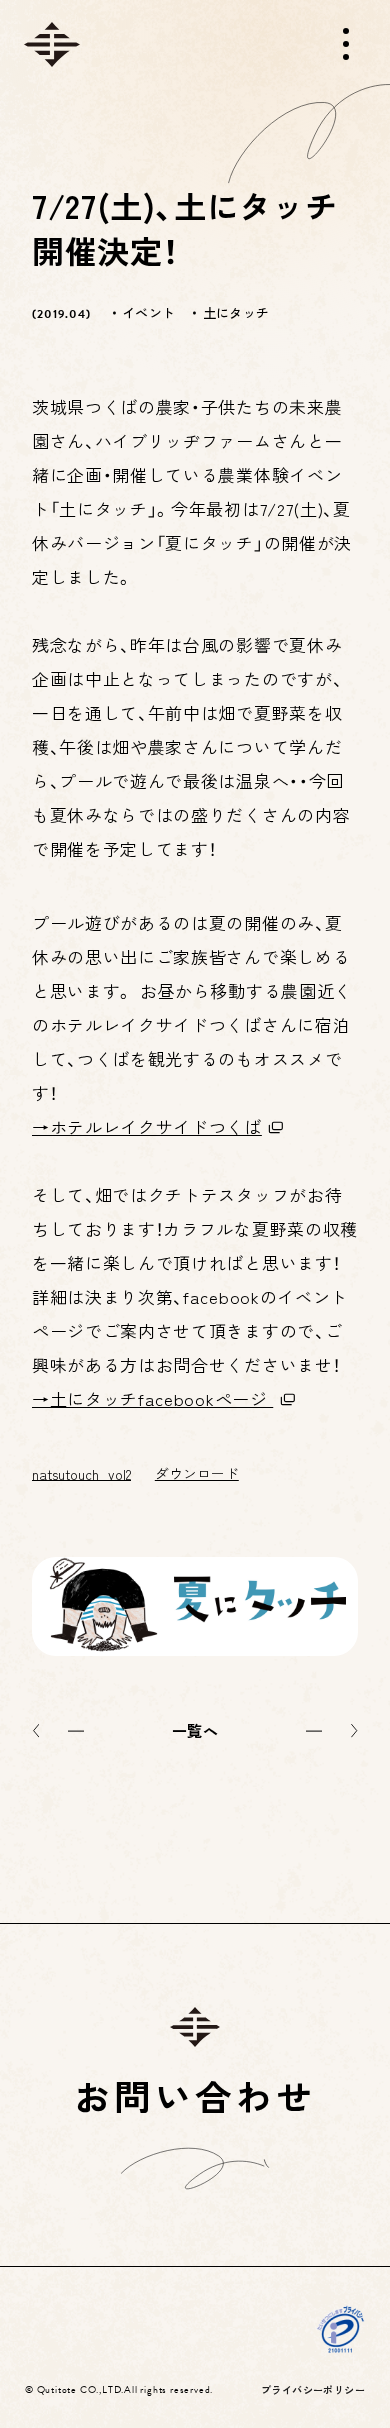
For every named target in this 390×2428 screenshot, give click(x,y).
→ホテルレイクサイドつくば (147, 1126)
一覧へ (195, 1730)
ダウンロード (197, 1473)
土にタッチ (236, 312)
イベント (148, 312)
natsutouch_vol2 (81, 1473)
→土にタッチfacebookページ (152, 1398)
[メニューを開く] (346, 44)
